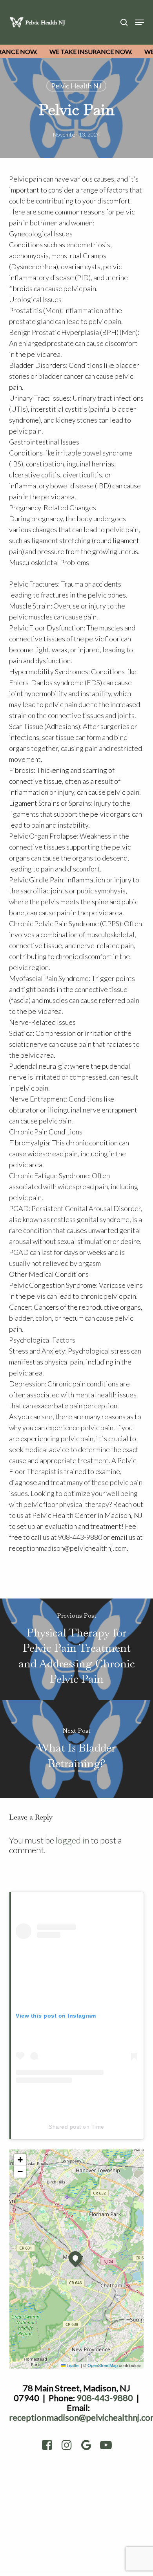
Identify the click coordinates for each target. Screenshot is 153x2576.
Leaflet (73, 2365)
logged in (72, 1840)
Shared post (65, 2127)
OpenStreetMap (103, 2365)
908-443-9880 (105, 2398)
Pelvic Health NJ (76, 86)
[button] (140, 22)
